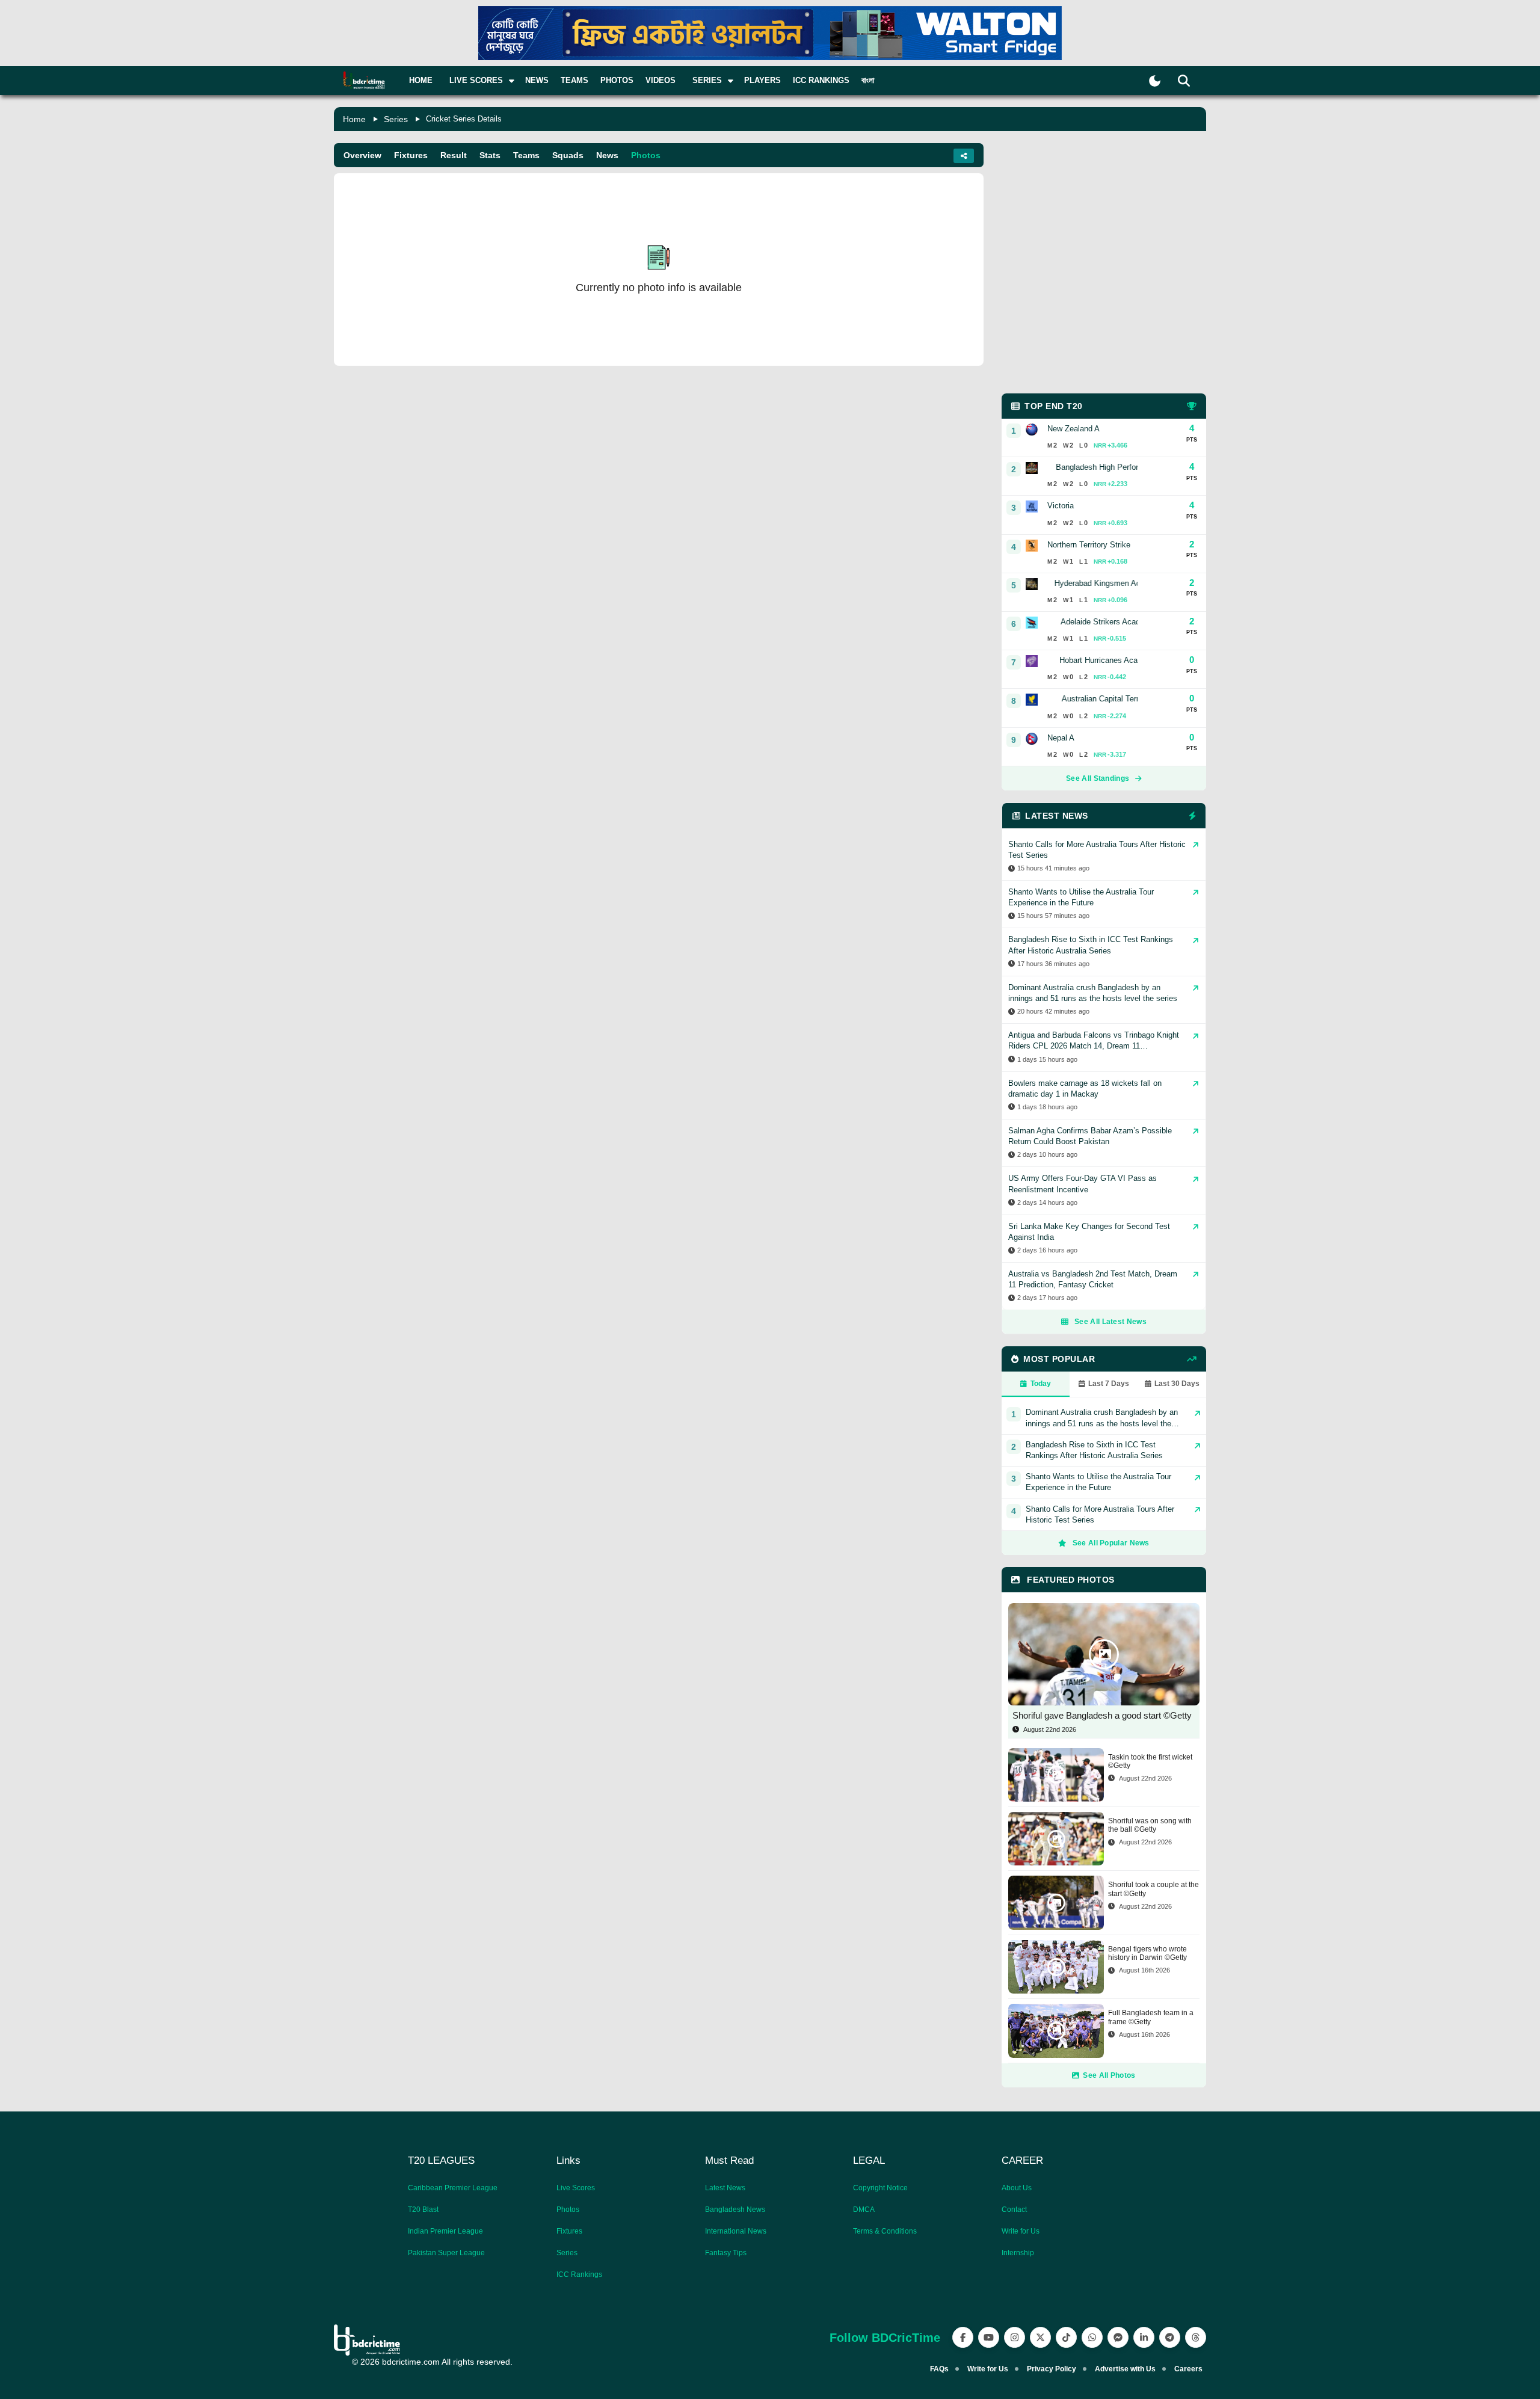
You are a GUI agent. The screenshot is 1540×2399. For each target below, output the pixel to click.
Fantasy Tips (726, 2253)
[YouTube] (989, 2337)
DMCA (864, 2210)
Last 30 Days (1177, 1384)
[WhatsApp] (1092, 2337)
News (537, 80)
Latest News (725, 2188)
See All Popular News (1111, 1543)
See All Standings (1098, 778)
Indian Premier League (445, 2231)
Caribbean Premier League (453, 2188)
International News (736, 2231)
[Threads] (1196, 2337)
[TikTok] (1066, 2337)
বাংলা (868, 80)
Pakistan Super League (446, 2253)
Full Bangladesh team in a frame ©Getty (1151, 2017)
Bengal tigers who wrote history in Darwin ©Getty (1147, 1953)
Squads (568, 155)
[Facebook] (963, 2337)
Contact (1014, 2210)
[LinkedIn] (1144, 2337)
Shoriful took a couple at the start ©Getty (1153, 1889)
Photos (617, 80)
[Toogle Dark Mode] (1155, 81)
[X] (1040, 2337)
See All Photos (1109, 2075)
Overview (362, 155)
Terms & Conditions (885, 2231)
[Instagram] (1015, 2337)
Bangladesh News (735, 2210)
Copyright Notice (880, 2188)
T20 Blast (423, 2210)
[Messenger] (1118, 2337)
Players (762, 80)
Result (454, 155)
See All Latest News (1110, 1322)
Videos (661, 80)
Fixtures (411, 155)
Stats (490, 155)
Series (396, 119)
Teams (574, 80)
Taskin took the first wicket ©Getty (1150, 1761)
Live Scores (576, 2188)
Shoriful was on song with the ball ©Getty (1150, 1825)
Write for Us (1021, 2231)
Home (421, 80)
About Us (1017, 2188)
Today (1041, 1384)
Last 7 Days (1109, 1384)
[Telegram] (1170, 2337)
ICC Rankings (821, 80)
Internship (1018, 2253)
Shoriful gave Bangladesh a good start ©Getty (1102, 1715)
